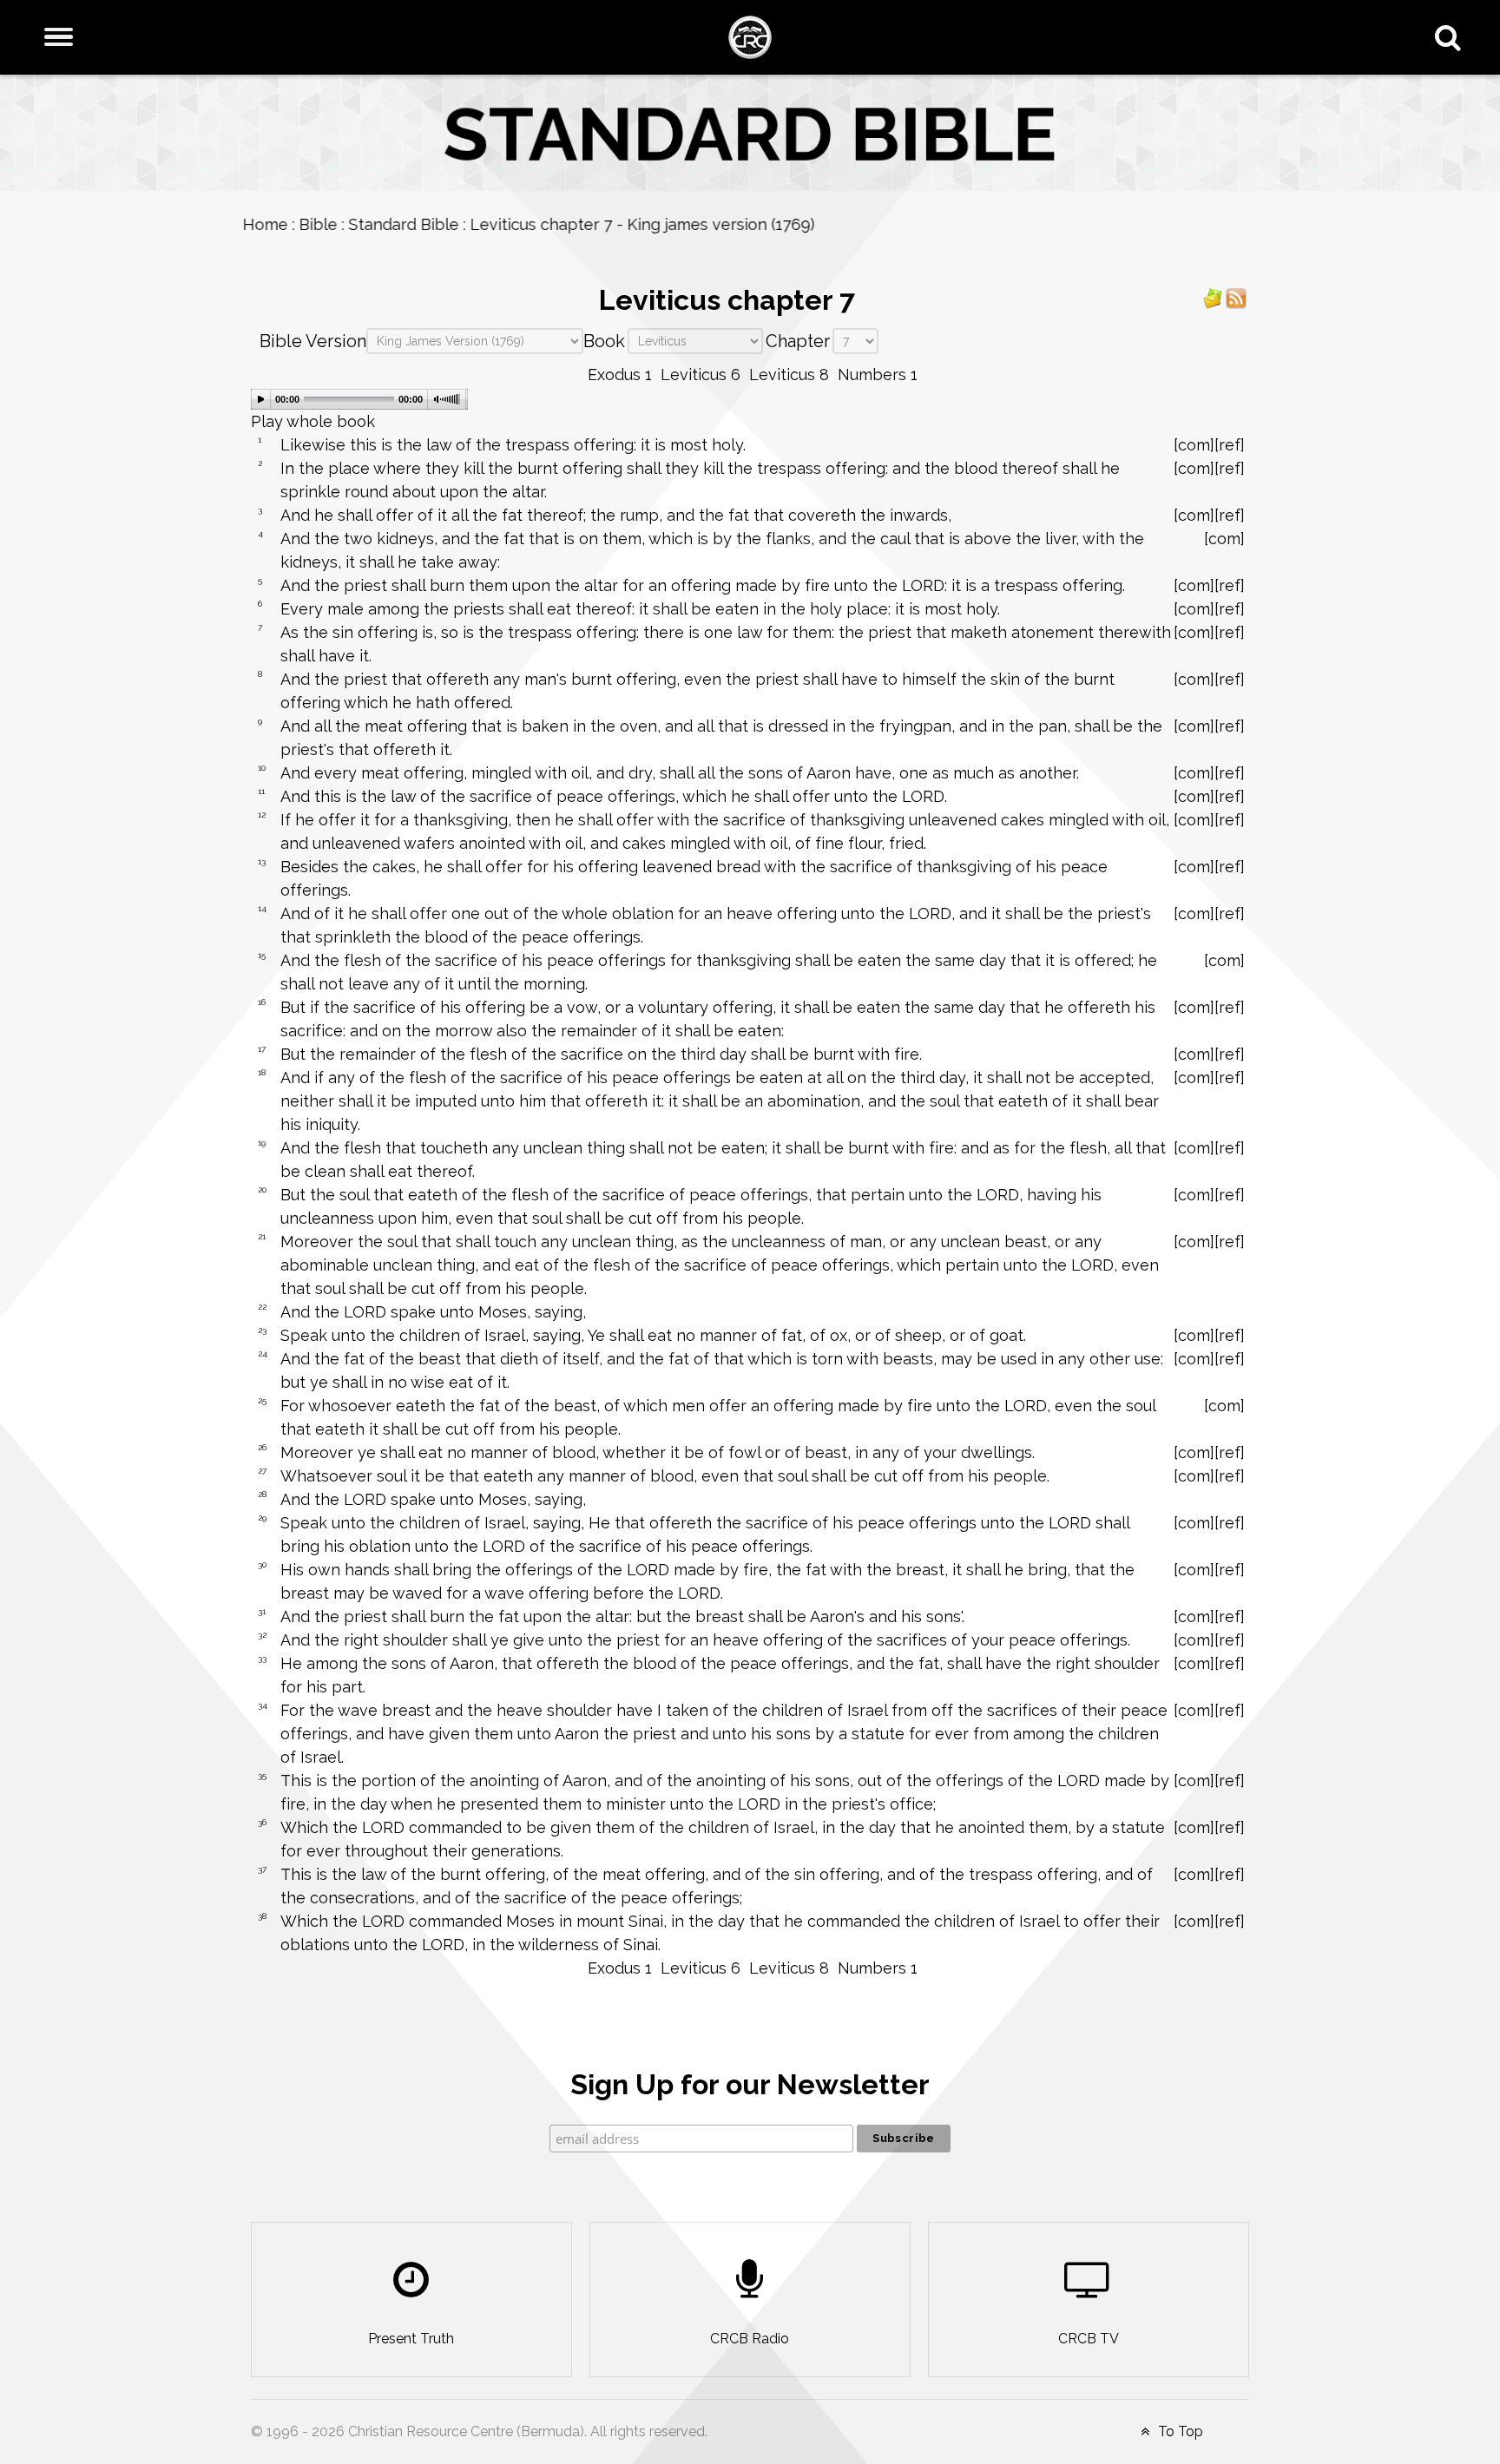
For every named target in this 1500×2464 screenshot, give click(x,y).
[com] (1194, 445)
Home (273, 224)
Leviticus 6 (701, 375)
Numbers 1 (878, 375)
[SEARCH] (1452, 37)
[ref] (1230, 445)
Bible (326, 224)
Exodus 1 (620, 375)
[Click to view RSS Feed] (1236, 297)
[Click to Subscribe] (1213, 297)
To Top (1179, 2431)
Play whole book (313, 421)
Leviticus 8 (789, 375)
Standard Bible (412, 224)
